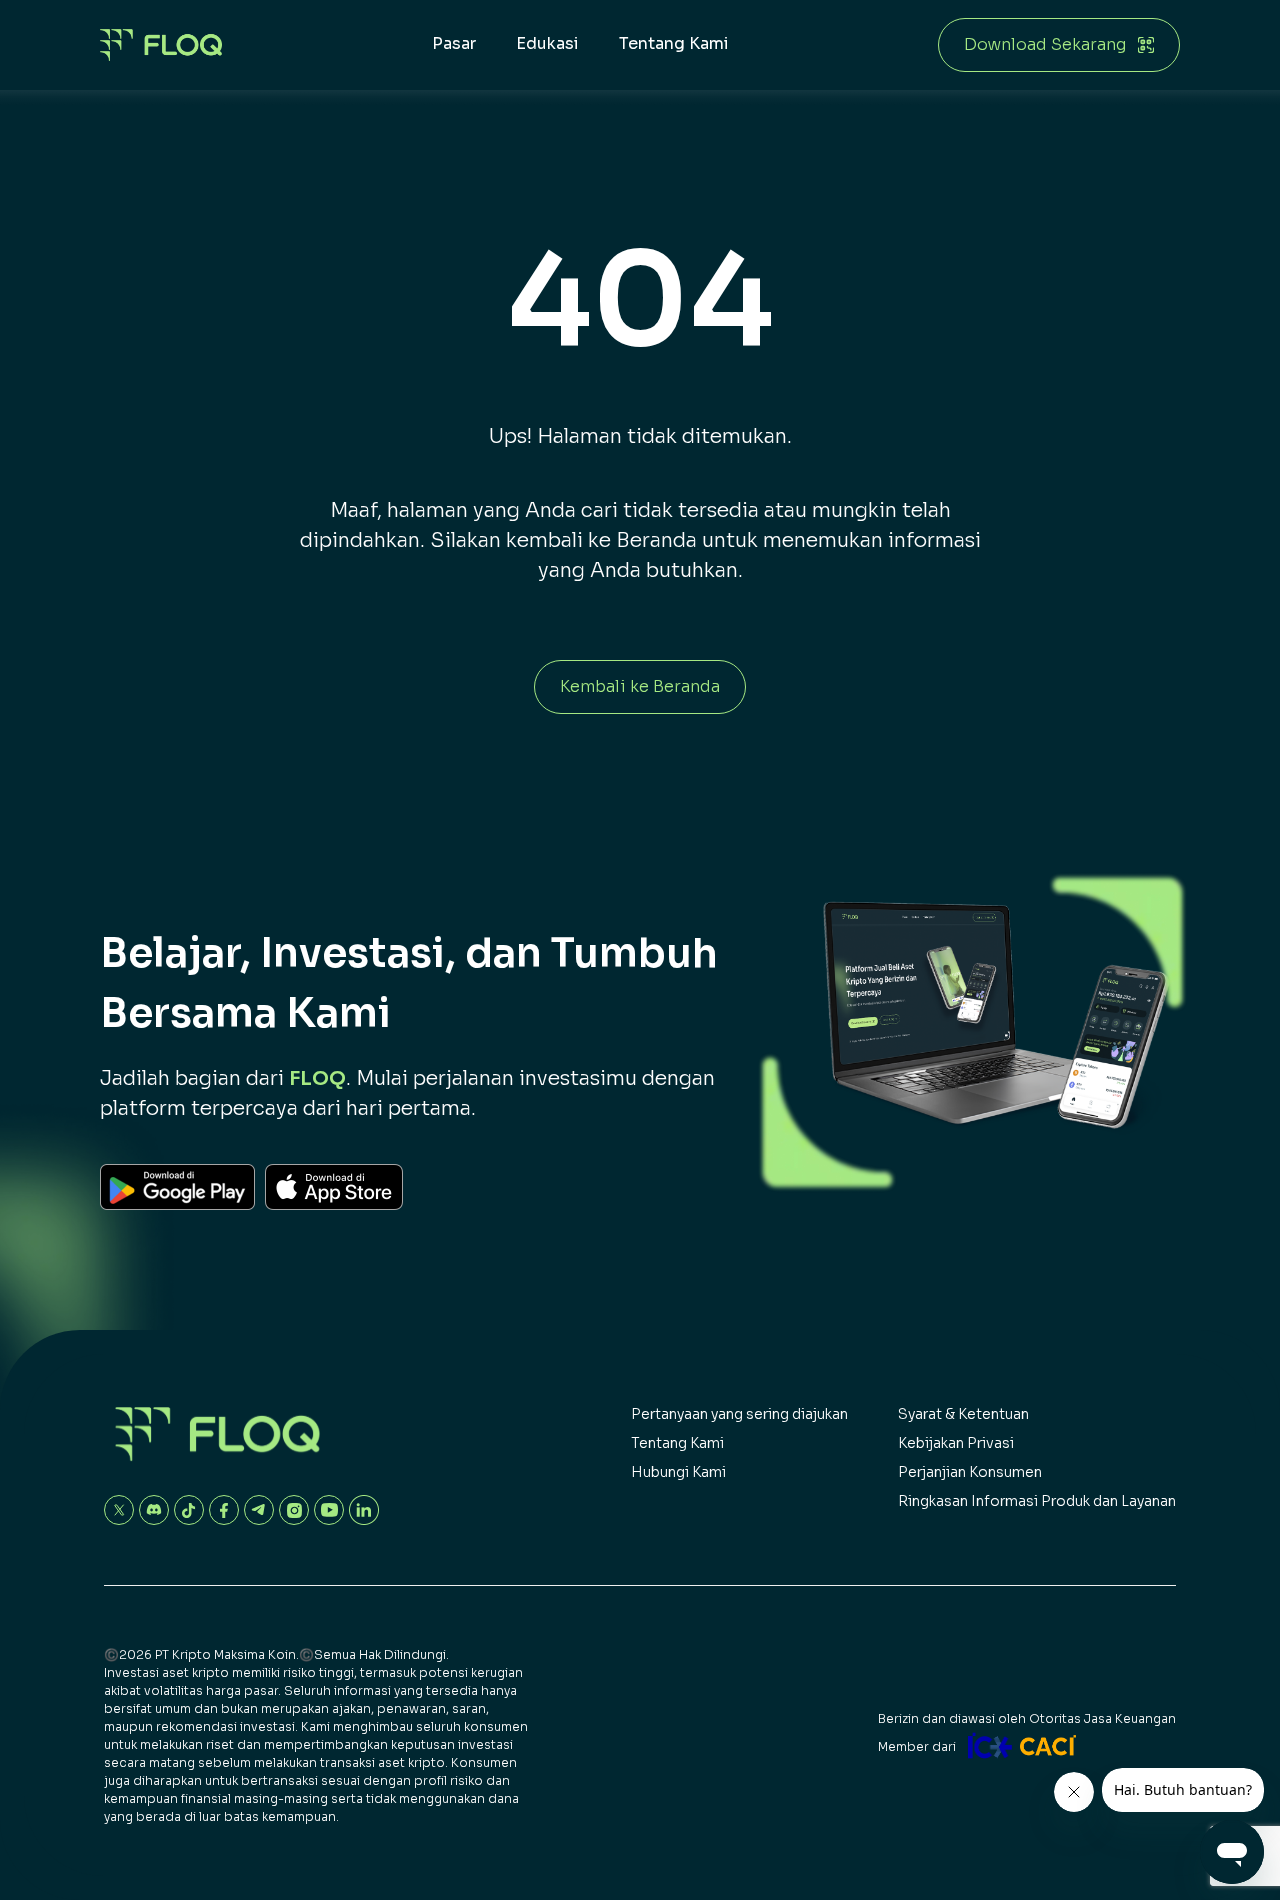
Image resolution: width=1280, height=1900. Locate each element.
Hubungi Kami (678, 1472)
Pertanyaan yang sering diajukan (739, 1414)
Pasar (454, 43)
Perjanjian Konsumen (970, 1472)
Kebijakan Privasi (956, 1443)
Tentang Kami (674, 43)
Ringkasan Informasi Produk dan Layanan (1037, 1501)
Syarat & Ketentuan (963, 1414)
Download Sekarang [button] (1045, 44)
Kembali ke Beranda (640, 686)
